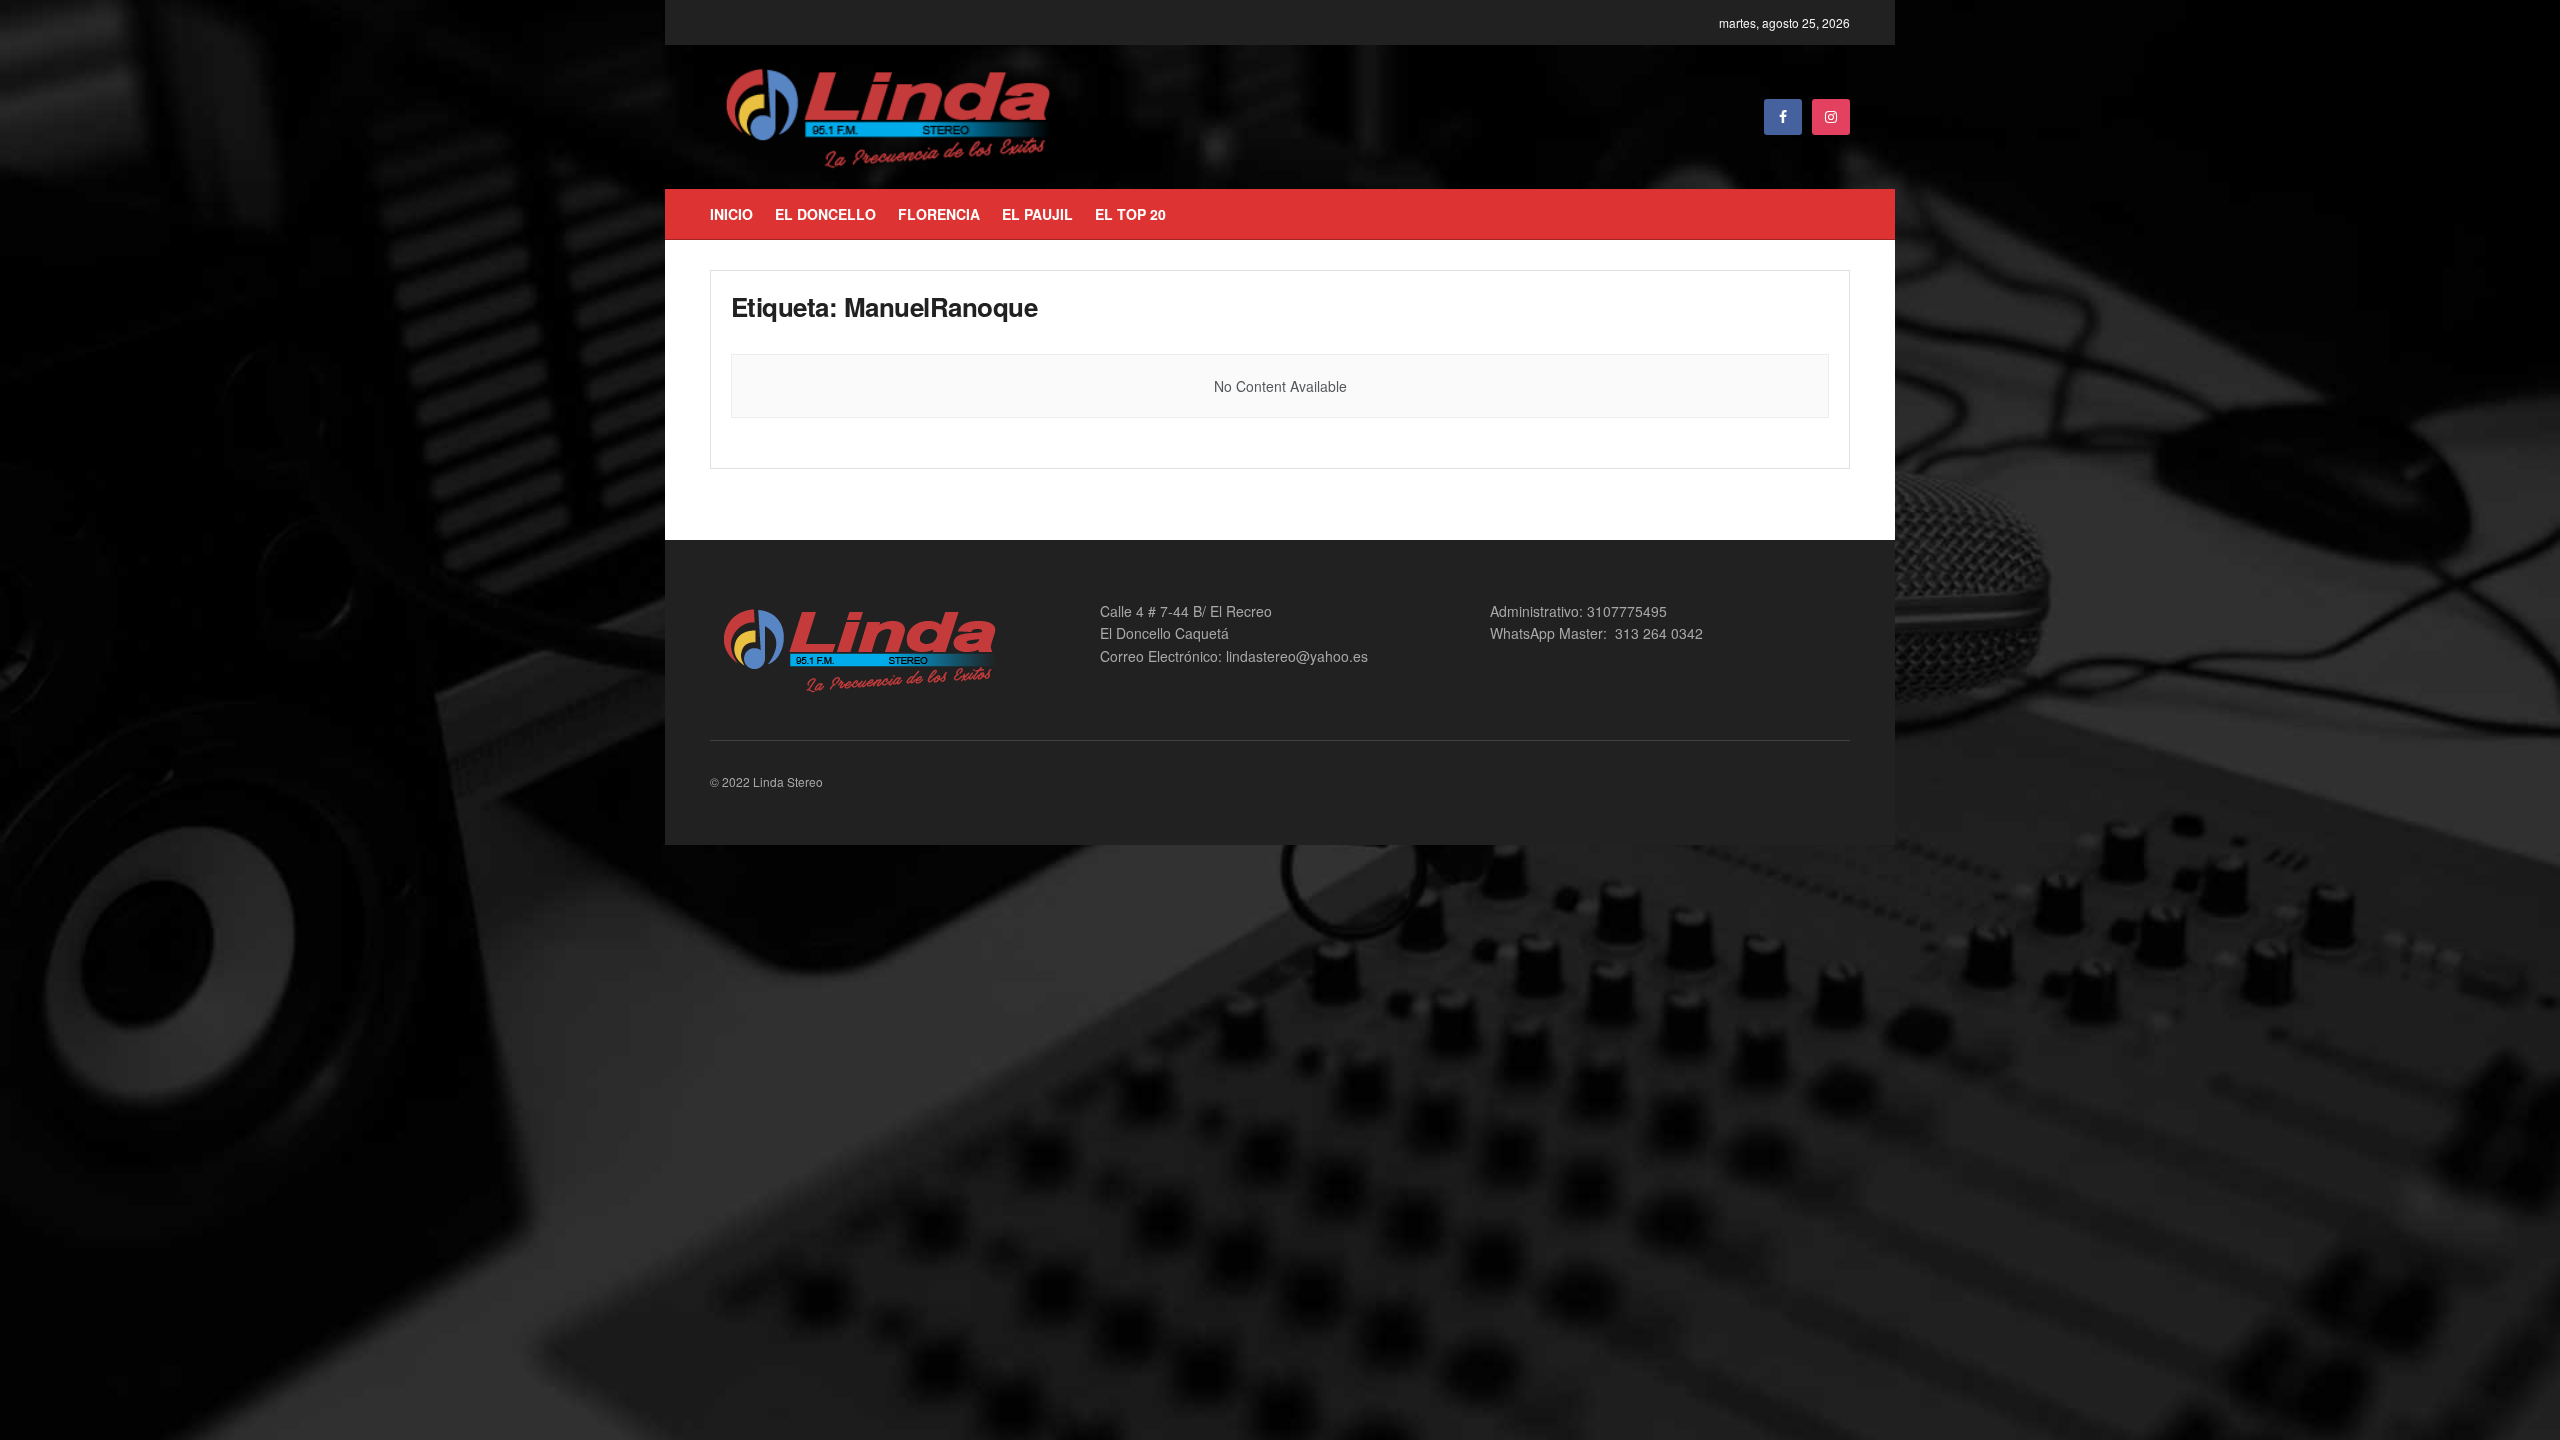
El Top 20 (1130, 214)
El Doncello (825, 214)
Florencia (939, 214)
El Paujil (1037, 214)
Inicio (731, 214)
